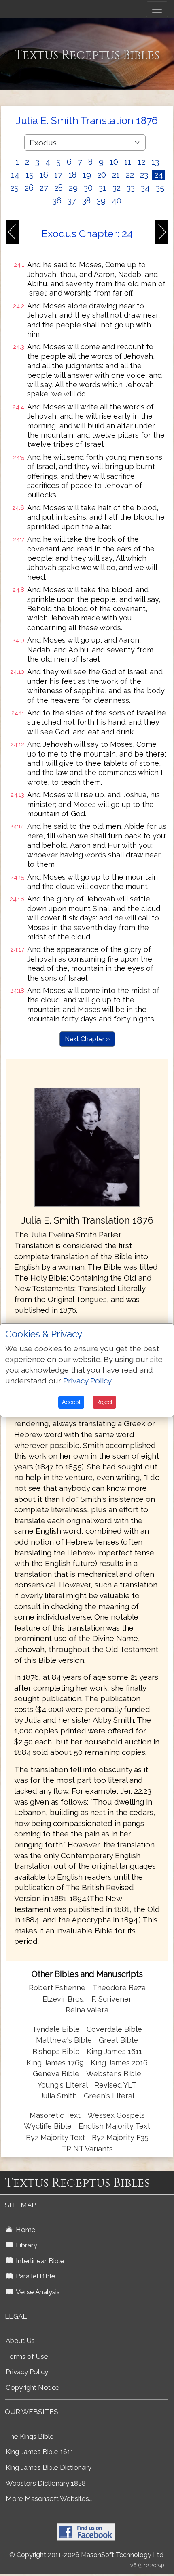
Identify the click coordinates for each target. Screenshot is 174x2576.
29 (73, 188)
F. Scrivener (111, 1999)
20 (102, 175)
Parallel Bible (34, 2276)
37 (72, 201)
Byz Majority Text (55, 2137)
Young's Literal (64, 2085)
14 (15, 175)
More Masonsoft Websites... (49, 2498)
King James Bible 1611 (40, 2452)
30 (88, 188)
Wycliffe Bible (48, 2126)
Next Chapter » (87, 1039)
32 (117, 188)
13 (155, 162)
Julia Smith (59, 2096)
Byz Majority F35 (120, 2137)
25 (14, 188)
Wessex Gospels (116, 2115)
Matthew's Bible (64, 2040)
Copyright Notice (33, 2387)
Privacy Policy (27, 2372)
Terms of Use (27, 2356)
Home (24, 2230)
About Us (20, 2341)
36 (57, 201)
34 (145, 188)
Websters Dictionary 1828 (46, 2483)
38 (86, 201)
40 (117, 201)
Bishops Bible (56, 2051)
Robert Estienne (57, 1988)
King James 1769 (55, 2063)
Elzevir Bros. (64, 1999)
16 (44, 175)
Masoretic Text (55, 2115)
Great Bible (118, 2040)
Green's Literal (109, 2096)
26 (29, 188)
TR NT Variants (87, 2149)
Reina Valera (87, 2010)
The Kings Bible (30, 2436)
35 (160, 188)
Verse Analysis (36, 2292)
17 (58, 175)
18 (72, 175)
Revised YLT (115, 2085)
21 (116, 175)
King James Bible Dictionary (49, 2467)
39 (101, 201)
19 (87, 175)
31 (103, 188)
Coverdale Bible (114, 2029)
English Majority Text (114, 2126)
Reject (104, 1402)
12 (141, 162)
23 (144, 175)
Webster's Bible (114, 2074)
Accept (71, 1402)
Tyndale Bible (56, 2029)
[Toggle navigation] (157, 9)
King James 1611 (114, 2051)
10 (114, 162)
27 (44, 188)
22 (130, 175)
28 (58, 188)
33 (131, 188)
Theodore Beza (119, 1988)
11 (128, 162)
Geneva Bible (56, 2074)
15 (30, 175)
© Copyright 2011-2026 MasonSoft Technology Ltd (86, 2555)
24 (159, 175)
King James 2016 (119, 2063)
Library (25, 2245)
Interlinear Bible (38, 2261)
